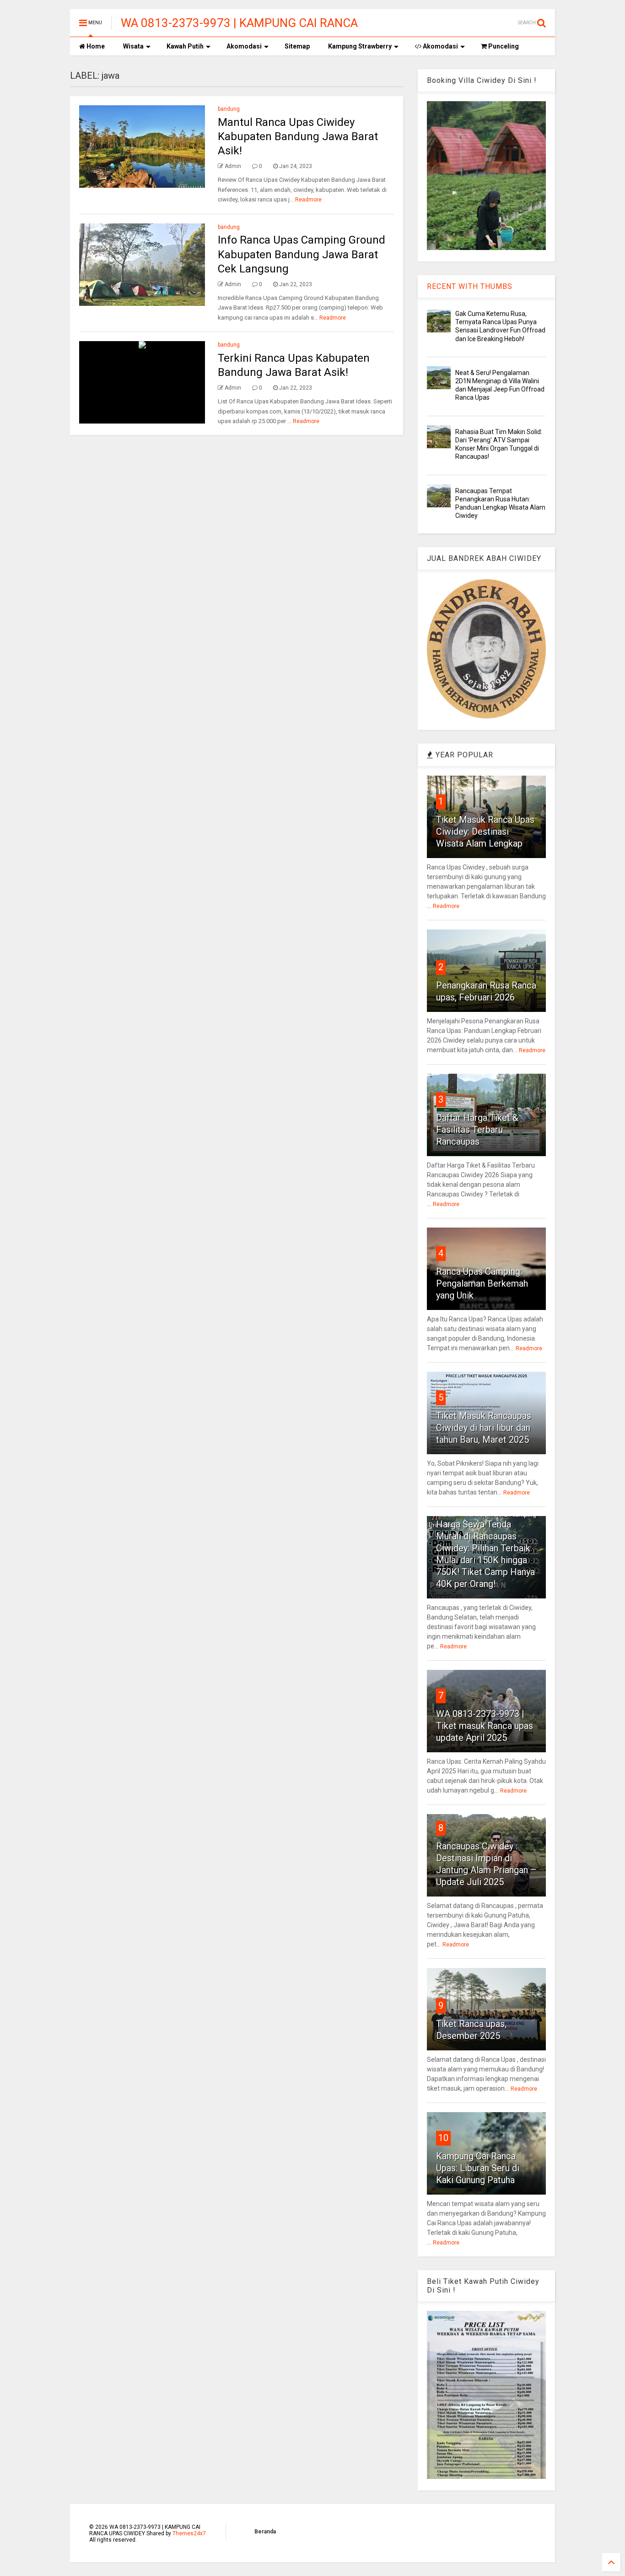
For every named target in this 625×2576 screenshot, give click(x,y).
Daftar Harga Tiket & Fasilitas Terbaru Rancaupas (477, 1130)
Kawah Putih (185, 46)
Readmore (308, 200)
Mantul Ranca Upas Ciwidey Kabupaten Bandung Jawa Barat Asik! (298, 136)
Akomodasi (244, 46)
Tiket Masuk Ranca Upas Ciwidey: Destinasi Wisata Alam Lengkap (485, 831)
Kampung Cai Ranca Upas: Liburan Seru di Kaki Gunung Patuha (478, 2168)
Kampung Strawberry (360, 46)
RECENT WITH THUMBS (470, 286)
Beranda (265, 2532)
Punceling (503, 46)
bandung (229, 109)
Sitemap (297, 46)
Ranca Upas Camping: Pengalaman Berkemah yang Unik (482, 1283)
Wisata (133, 46)
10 (443, 2138)
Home (95, 46)
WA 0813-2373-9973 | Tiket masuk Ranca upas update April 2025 (485, 1726)
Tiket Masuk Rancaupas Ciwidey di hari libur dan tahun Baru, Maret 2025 (484, 1428)
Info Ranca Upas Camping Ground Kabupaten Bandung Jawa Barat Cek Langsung (302, 254)
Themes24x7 (189, 2533)
